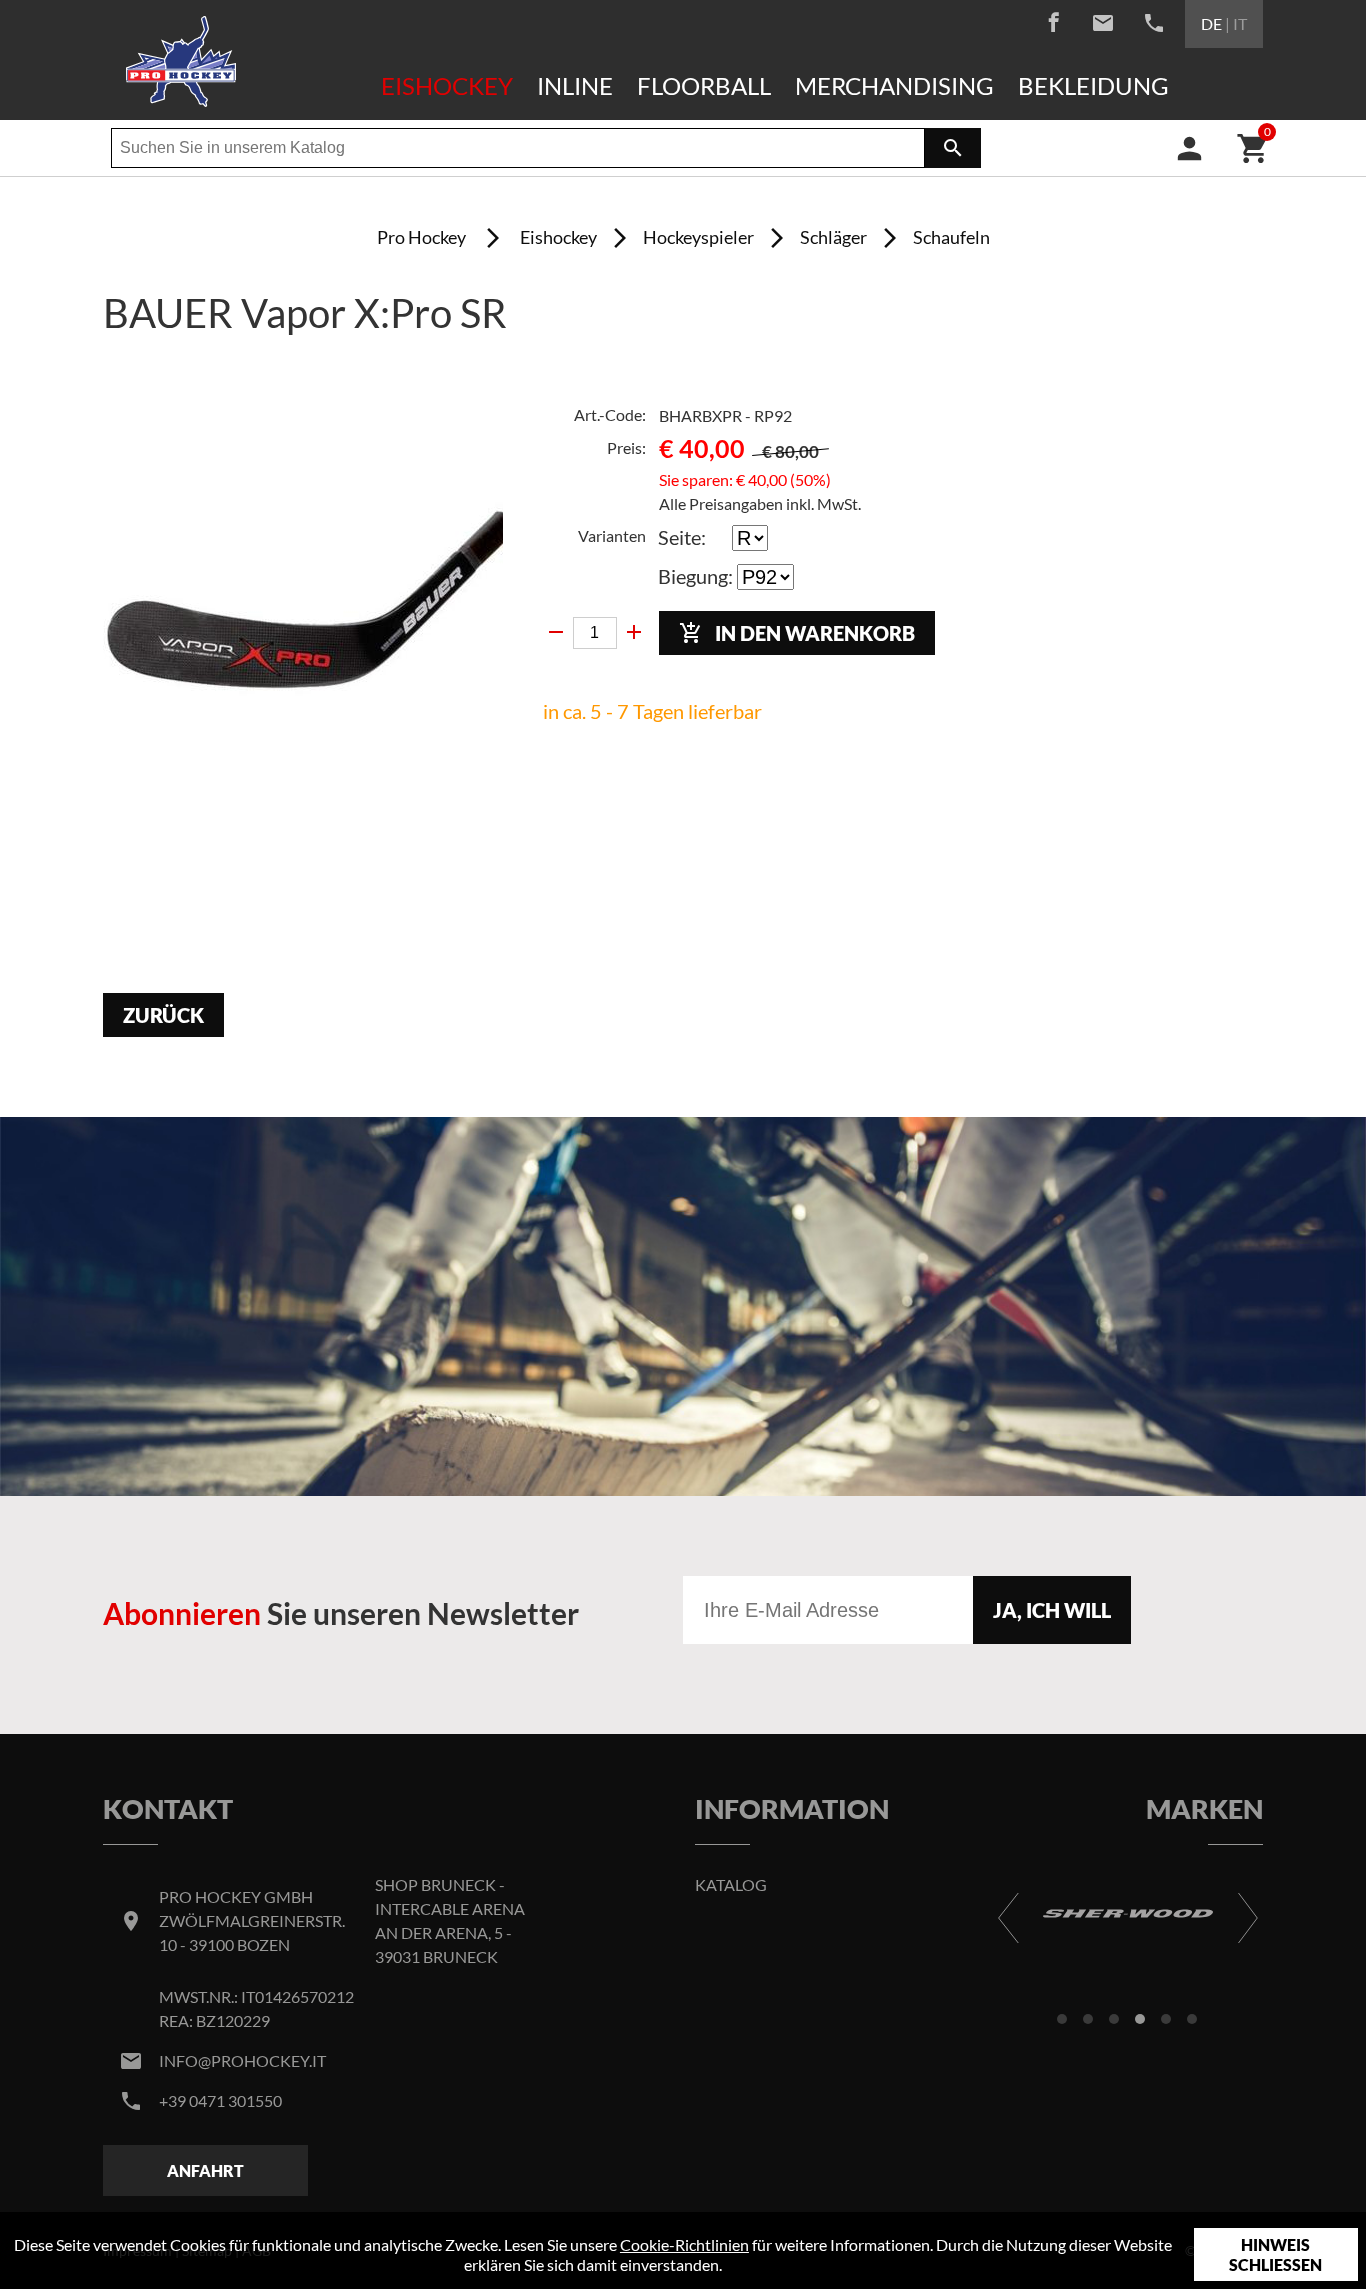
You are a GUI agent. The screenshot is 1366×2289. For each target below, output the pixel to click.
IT (1240, 23)
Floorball (704, 85)
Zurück (163, 1015)
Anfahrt (205, 2170)
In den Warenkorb (797, 633)
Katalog (731, 1884)
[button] (1062, 2019)
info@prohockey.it (242, 2060)
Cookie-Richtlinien (684, 2244)
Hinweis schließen (1275, 2254)
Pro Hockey (421, 237)
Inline (575, 85)
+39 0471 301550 (220, 2100)
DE (1211, 23)
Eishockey (447, 85)
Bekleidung (1093, 85)
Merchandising (894, 85)
